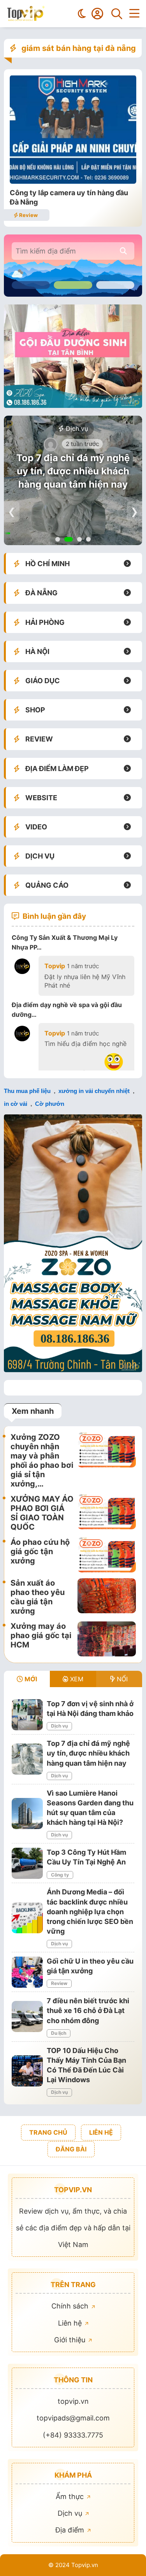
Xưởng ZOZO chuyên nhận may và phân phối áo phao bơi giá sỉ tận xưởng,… (42, 1460)
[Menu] (134, 14)
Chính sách (71, 2306)
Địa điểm (71, 2530)
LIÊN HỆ (101, 2132)
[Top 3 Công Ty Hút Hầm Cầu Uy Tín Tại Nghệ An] (27, 1863)
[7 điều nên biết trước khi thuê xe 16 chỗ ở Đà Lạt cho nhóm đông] (27, 2016)
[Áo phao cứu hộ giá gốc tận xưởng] (107, 1555)
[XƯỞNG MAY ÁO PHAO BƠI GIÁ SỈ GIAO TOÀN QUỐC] (107, 1513)
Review (28, 215)
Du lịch (59, 2033)
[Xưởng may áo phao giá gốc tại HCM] (107, 1639)
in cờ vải (16, 1104)
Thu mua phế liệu (27, 1091)
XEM (76, 1679)
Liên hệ (71, 2323)
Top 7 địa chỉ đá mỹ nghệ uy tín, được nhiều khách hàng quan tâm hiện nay (73, 471)
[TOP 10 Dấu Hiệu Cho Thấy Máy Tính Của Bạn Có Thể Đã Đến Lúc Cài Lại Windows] (27, 2071)
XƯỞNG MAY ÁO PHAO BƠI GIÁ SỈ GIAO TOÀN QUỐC (42, 1513)
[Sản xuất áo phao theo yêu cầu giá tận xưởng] (107, 1597)
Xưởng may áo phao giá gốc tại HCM (41, 1635)
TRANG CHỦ (48, 2132)
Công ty (60, 1875)
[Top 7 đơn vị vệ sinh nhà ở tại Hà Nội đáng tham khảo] (27, 1715)
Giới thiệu (71, 2340)
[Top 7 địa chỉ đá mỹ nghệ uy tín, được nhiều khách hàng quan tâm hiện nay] (27, 1759)
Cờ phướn (50, 1104)
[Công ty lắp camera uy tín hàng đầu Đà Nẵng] (73, 181)
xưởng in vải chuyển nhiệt (94, 1091)
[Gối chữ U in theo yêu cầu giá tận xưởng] (27, 1972)
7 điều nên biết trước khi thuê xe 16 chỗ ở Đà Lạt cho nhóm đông (88, 2010)
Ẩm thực (71, 2496)
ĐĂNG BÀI (71, 2149)
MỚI (30, 1679)
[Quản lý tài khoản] (97, 14)
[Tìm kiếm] (117, 14)
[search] (123, 251)
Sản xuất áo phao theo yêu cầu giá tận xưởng (38, 1597)
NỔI (121, 1679)
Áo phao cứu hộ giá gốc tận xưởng (40, 1551)
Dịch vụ (76, 428)
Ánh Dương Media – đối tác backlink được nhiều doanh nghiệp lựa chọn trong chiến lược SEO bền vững (90, 1911)
